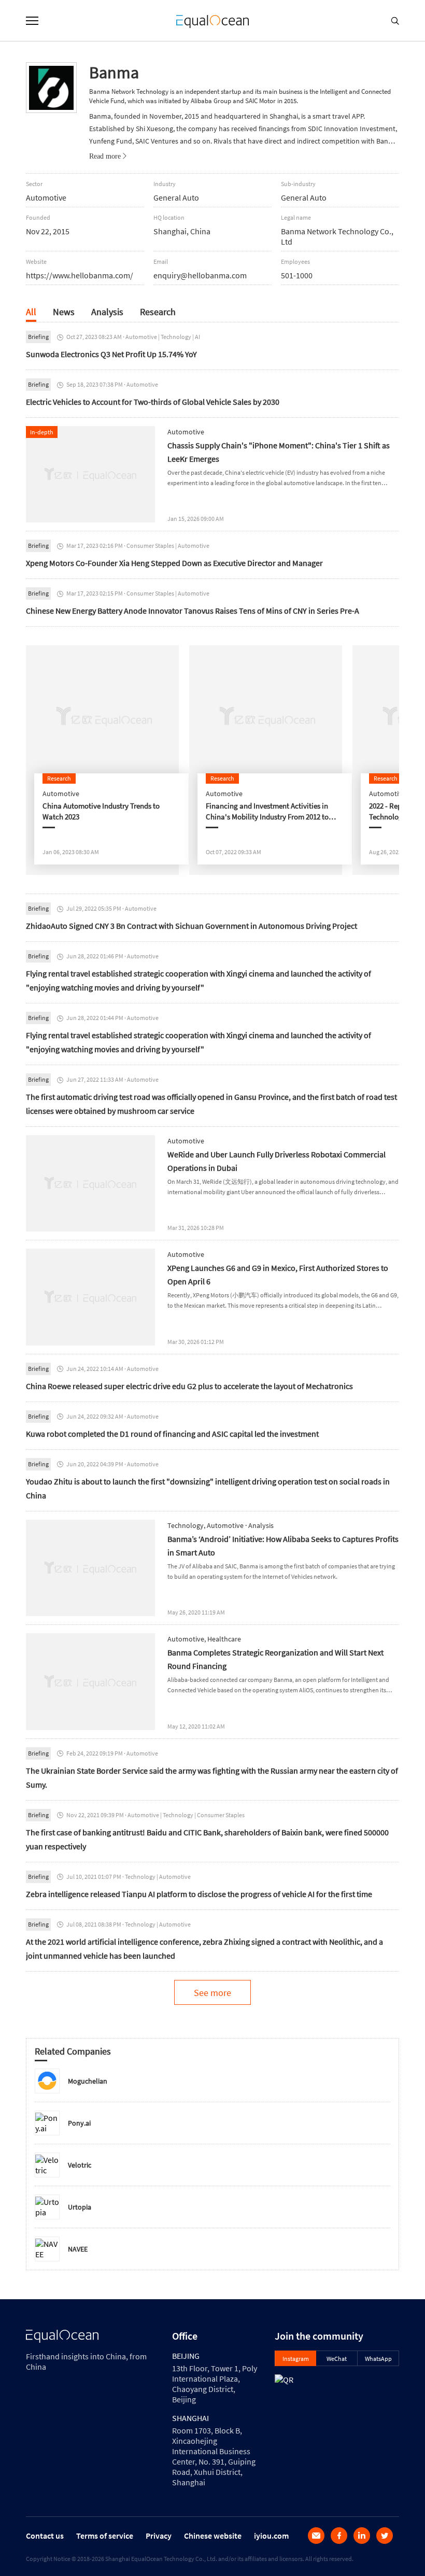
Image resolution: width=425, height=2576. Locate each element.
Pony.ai (79, 2123)
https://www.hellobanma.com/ (80, 275)
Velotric (80, 2165)
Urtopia (80, 2207)
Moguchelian (88, 2081)
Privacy (159, 2536)
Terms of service (105, 2536)
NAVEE (78, 2249)
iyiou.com (271, 2536)
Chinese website (213, 2536)
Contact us (45, 2536)
